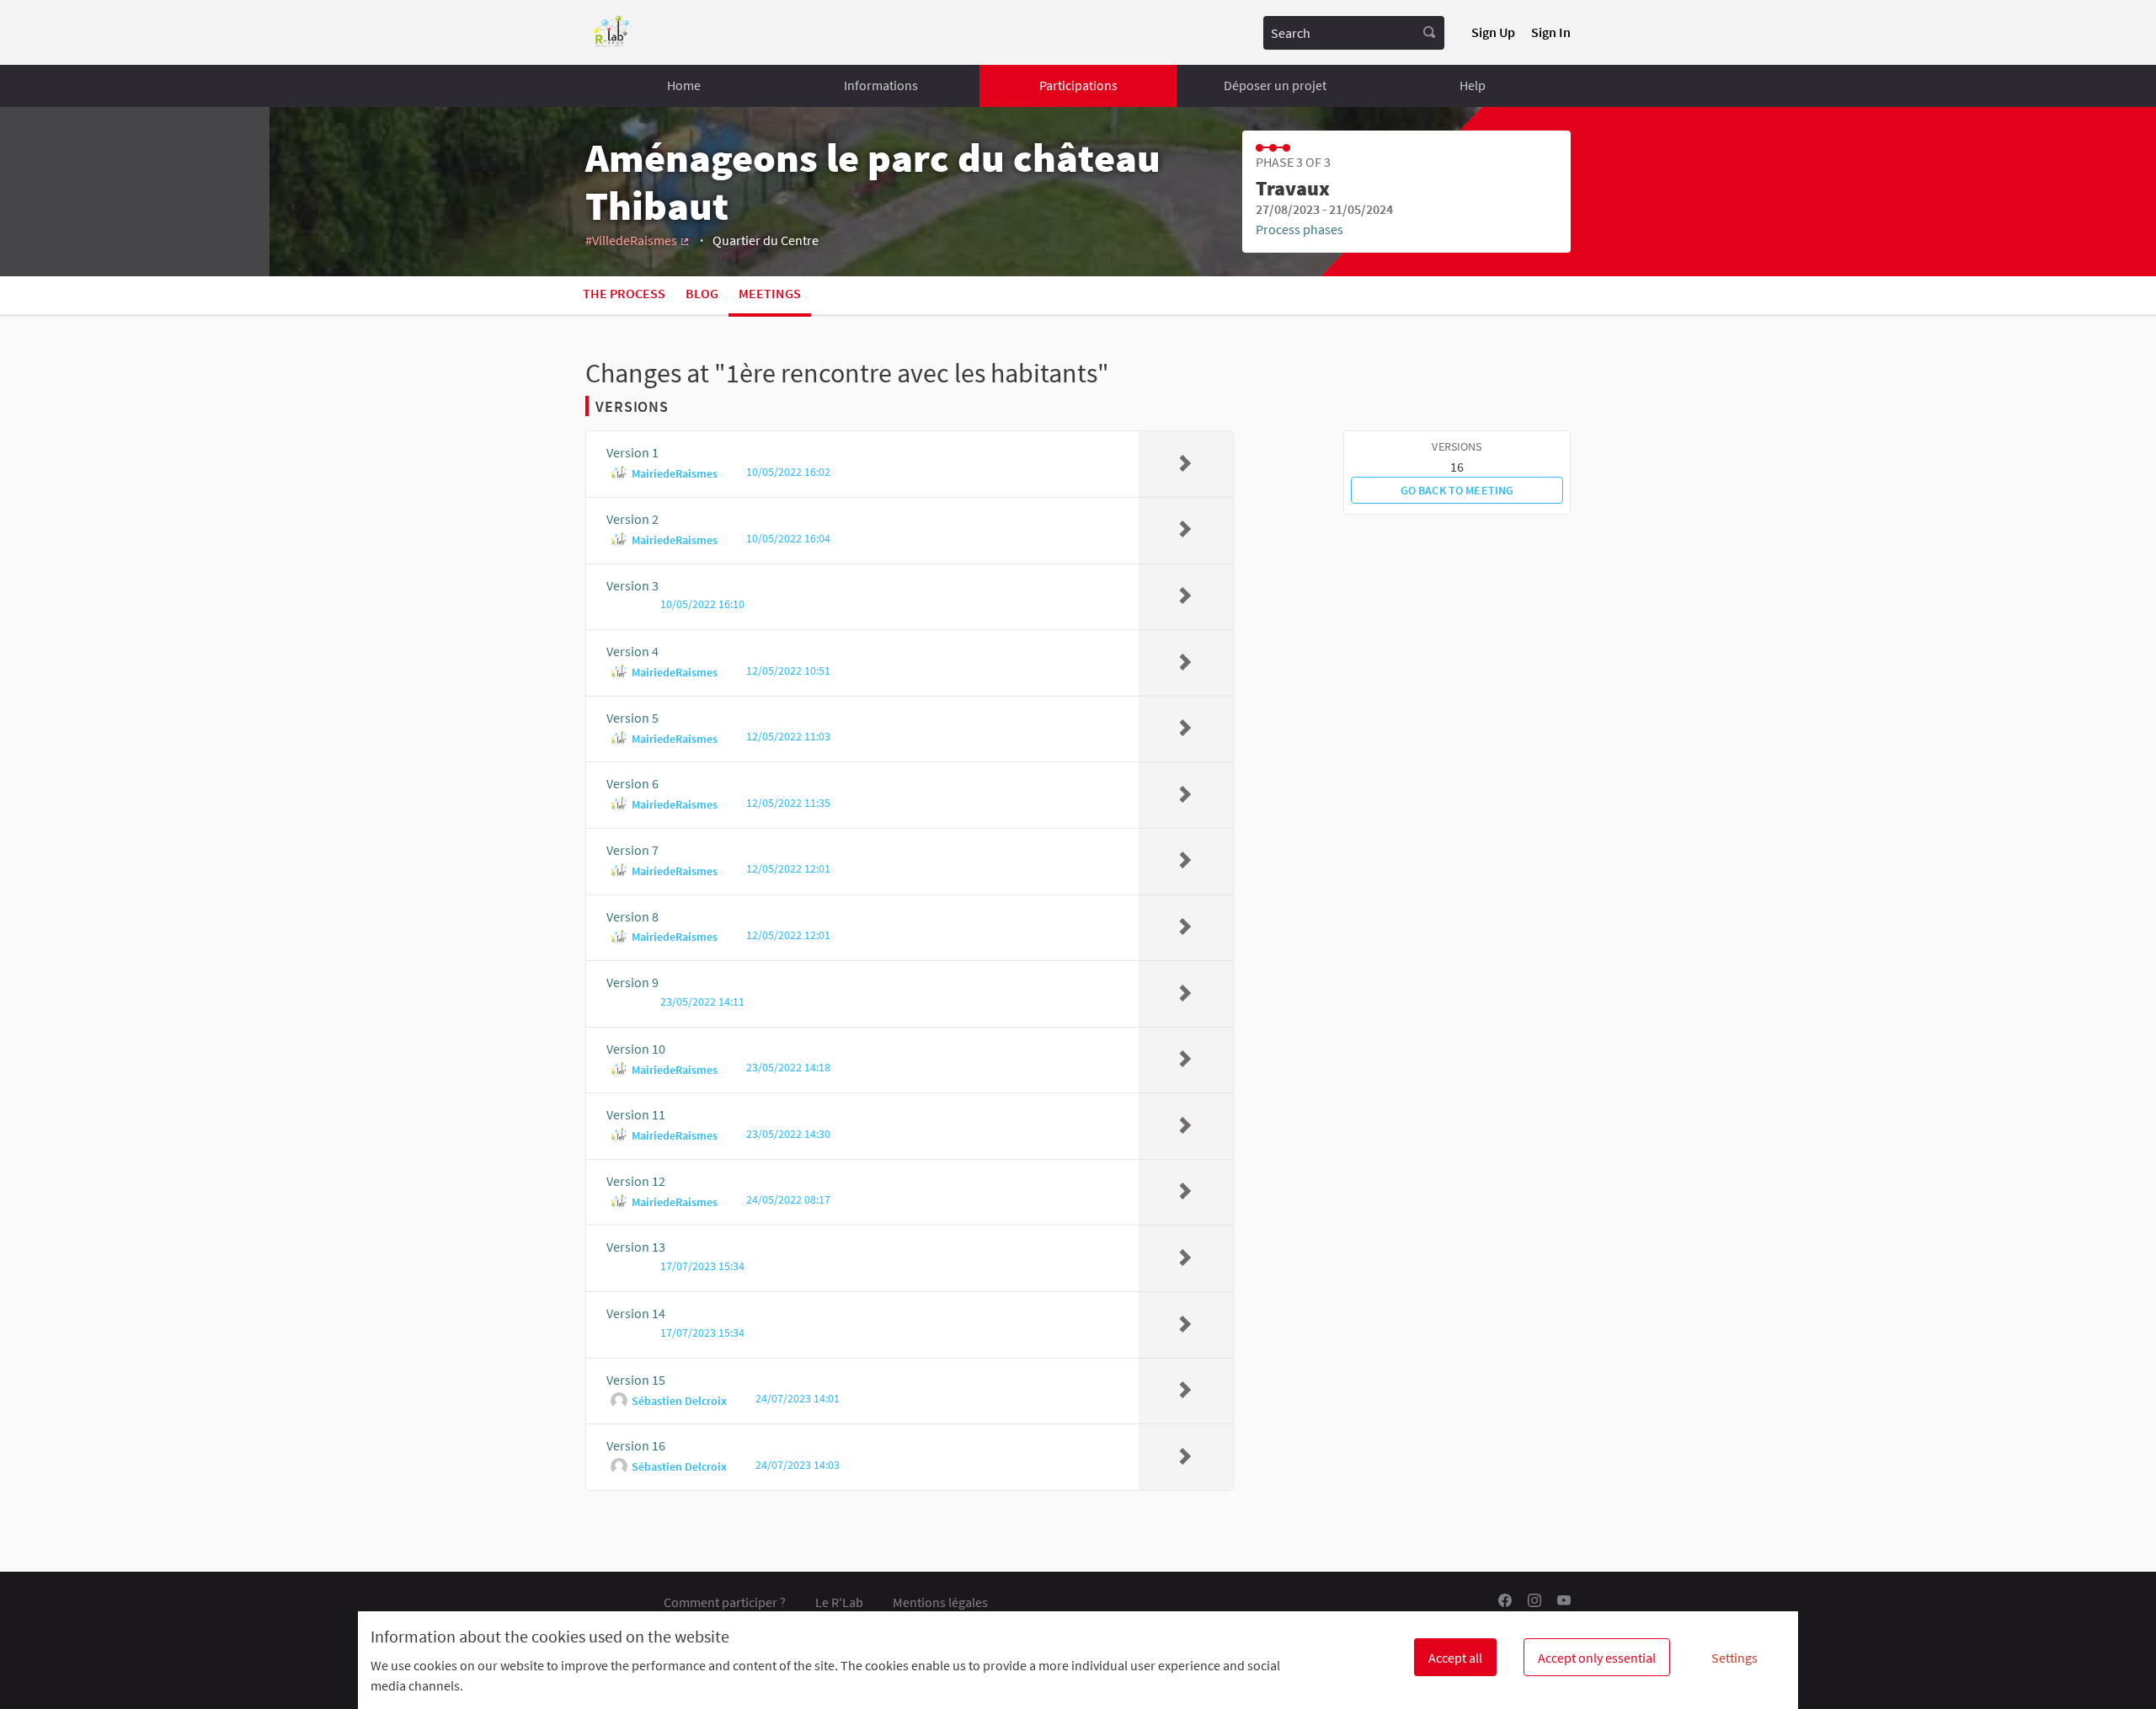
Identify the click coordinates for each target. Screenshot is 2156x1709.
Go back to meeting (1457, 490)
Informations (881, 85)
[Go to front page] (611, 32)
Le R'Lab (839, 1602)
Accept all (1455, 1658)
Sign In (1551, 32)
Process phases (1299, 229)
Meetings (770, 293)
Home (684, 85)
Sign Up (1493, 32)
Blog (702, 293)
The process (624, 293)
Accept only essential (1597, 1658)
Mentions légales (940, 1602)
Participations (1078, 85)
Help (1473, 85)
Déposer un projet (1275, 85)
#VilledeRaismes (638, 240)
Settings (1734, 1658)
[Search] (1429, 33)
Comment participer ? (725, 1602)
